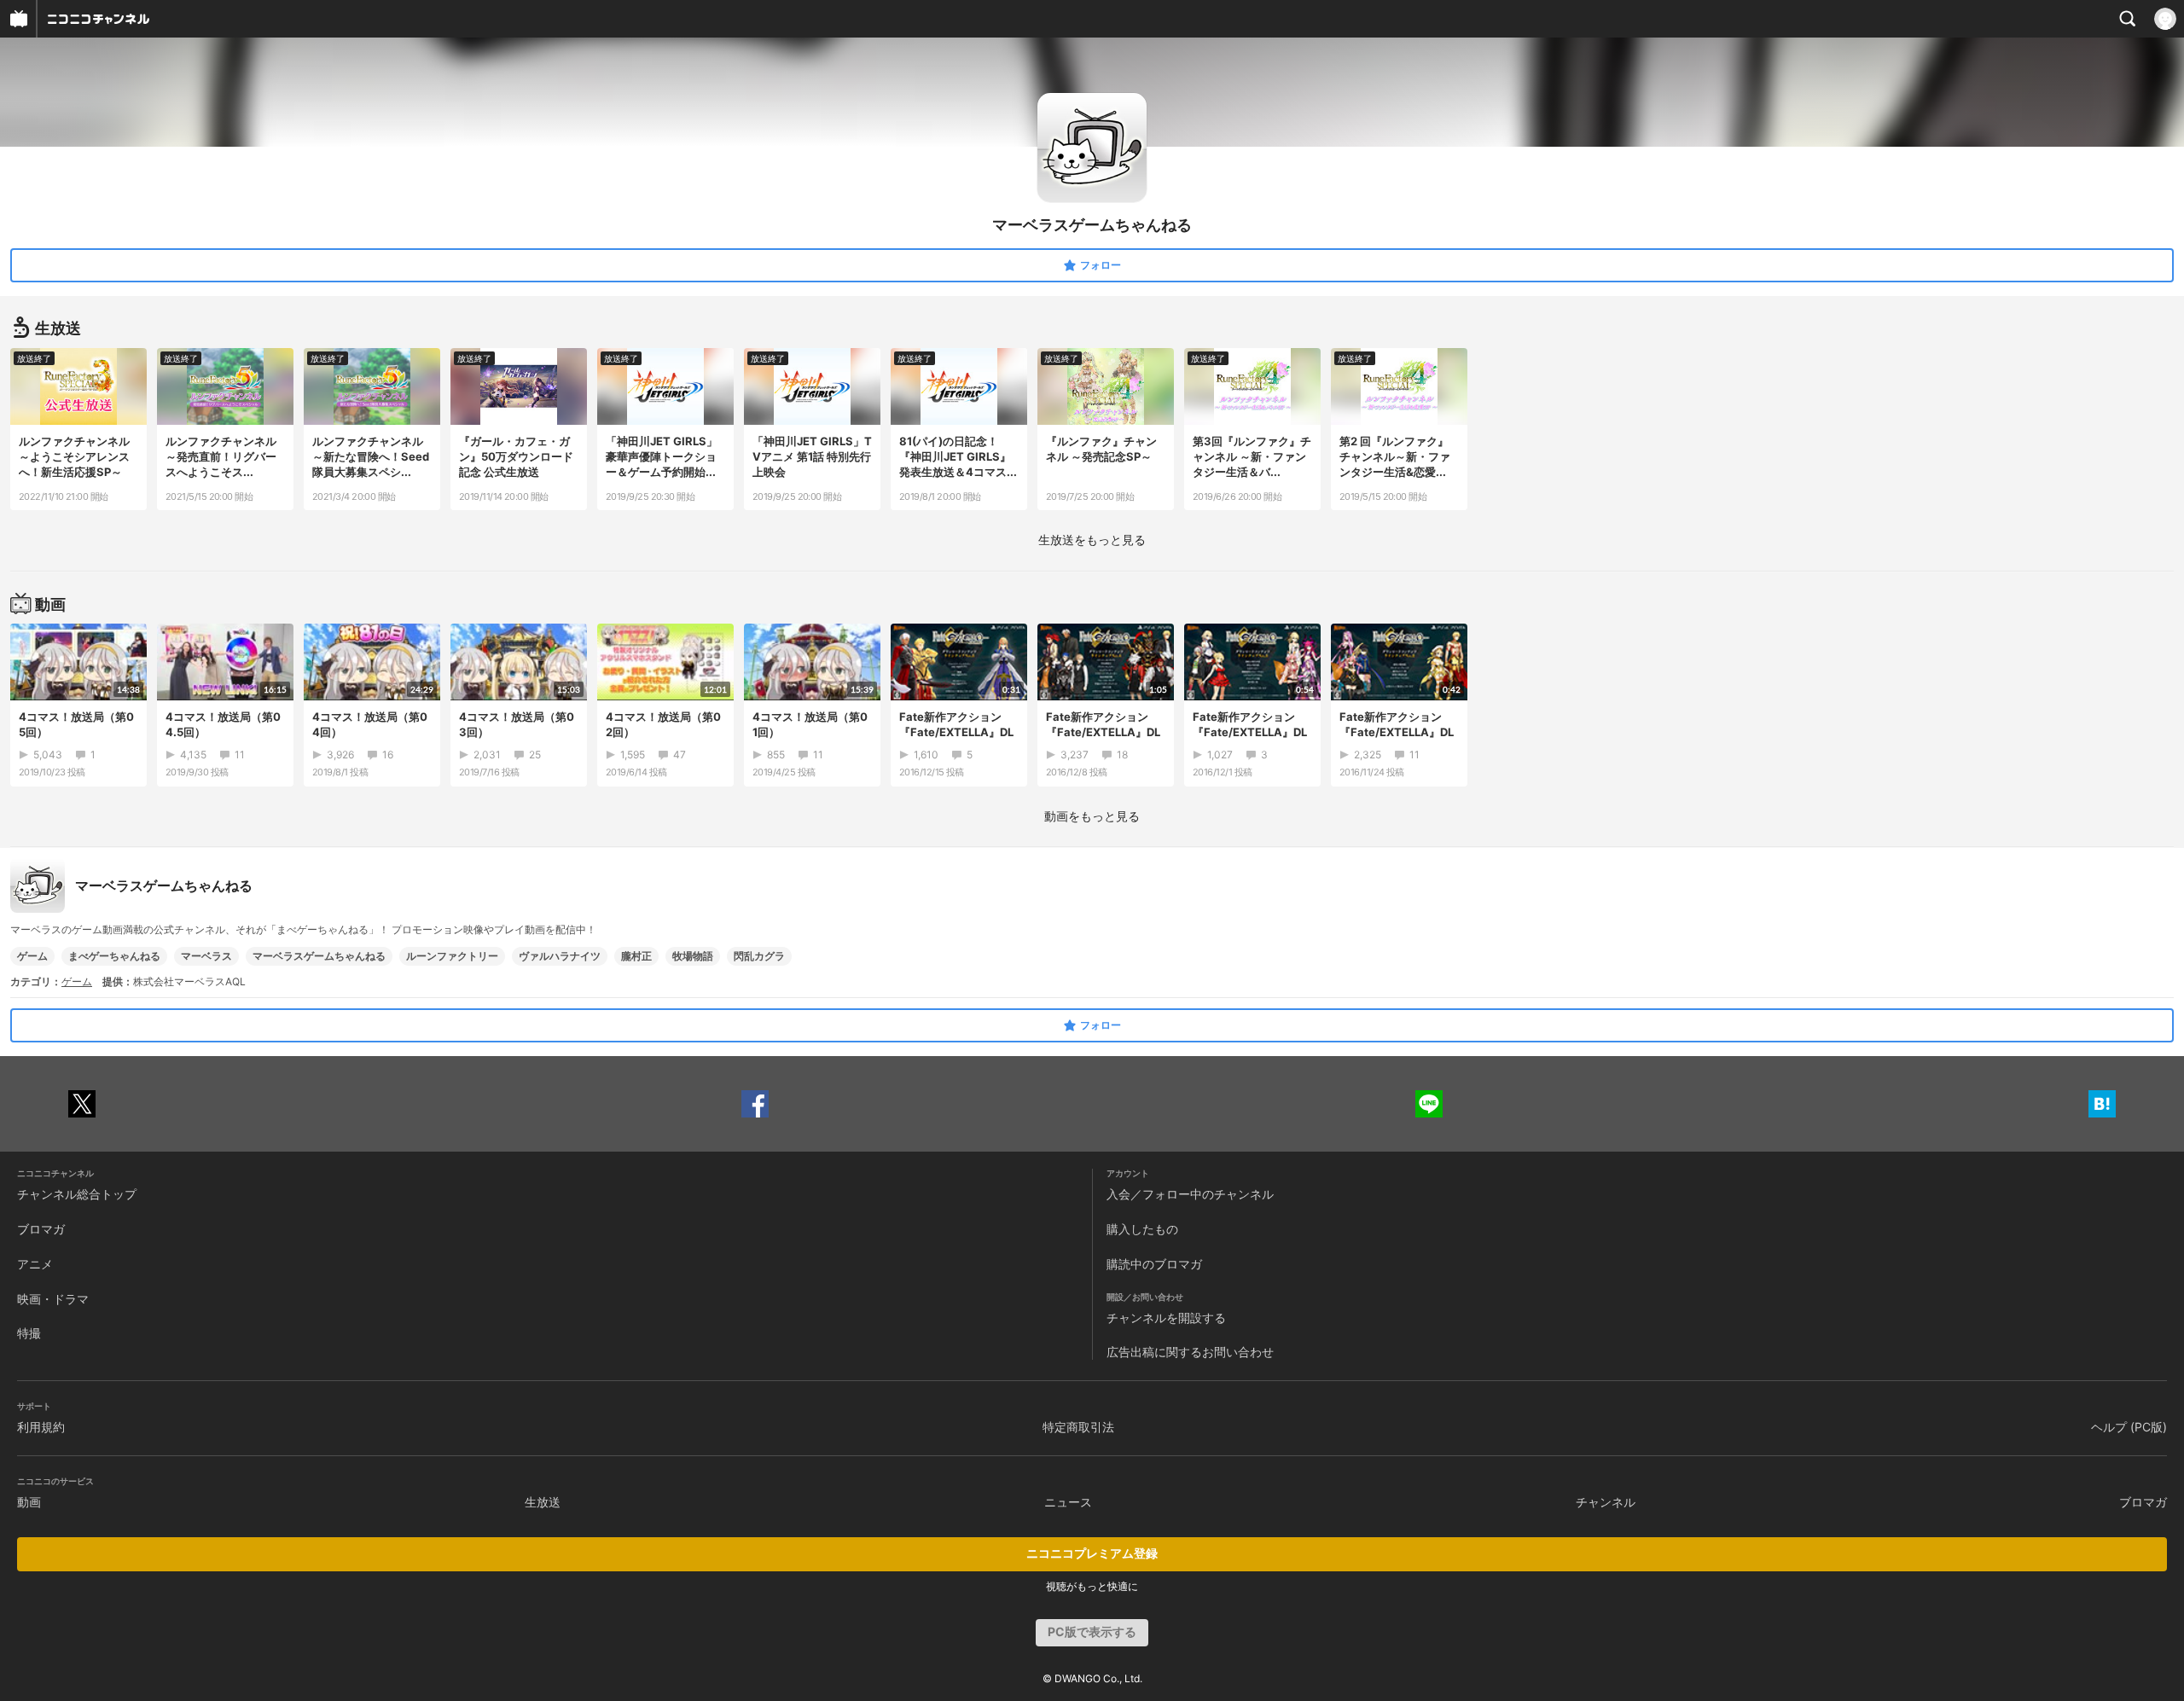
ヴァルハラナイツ (560, 956)
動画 (29, 1502)
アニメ (35, 1264)
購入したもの (1142, 1229)
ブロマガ (41, 1229)
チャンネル (1606, 1502)
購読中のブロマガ (1154, 1264)
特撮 (29, 1333)
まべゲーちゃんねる (114, 956)
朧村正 (636, 956)
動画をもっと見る (1092, 816)
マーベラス (206, 956)
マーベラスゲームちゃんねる (319, 956)
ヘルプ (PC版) (2129, 1427)
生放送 (543, 1502)
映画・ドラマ (53, 1299)
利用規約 (41, 1427)
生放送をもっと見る (1092, 540)
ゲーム (32, 956)
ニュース (1068, 1502)
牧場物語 (693, 956)
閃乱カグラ (759, 956)
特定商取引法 (1078, 1427)
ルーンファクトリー (452, 956)
